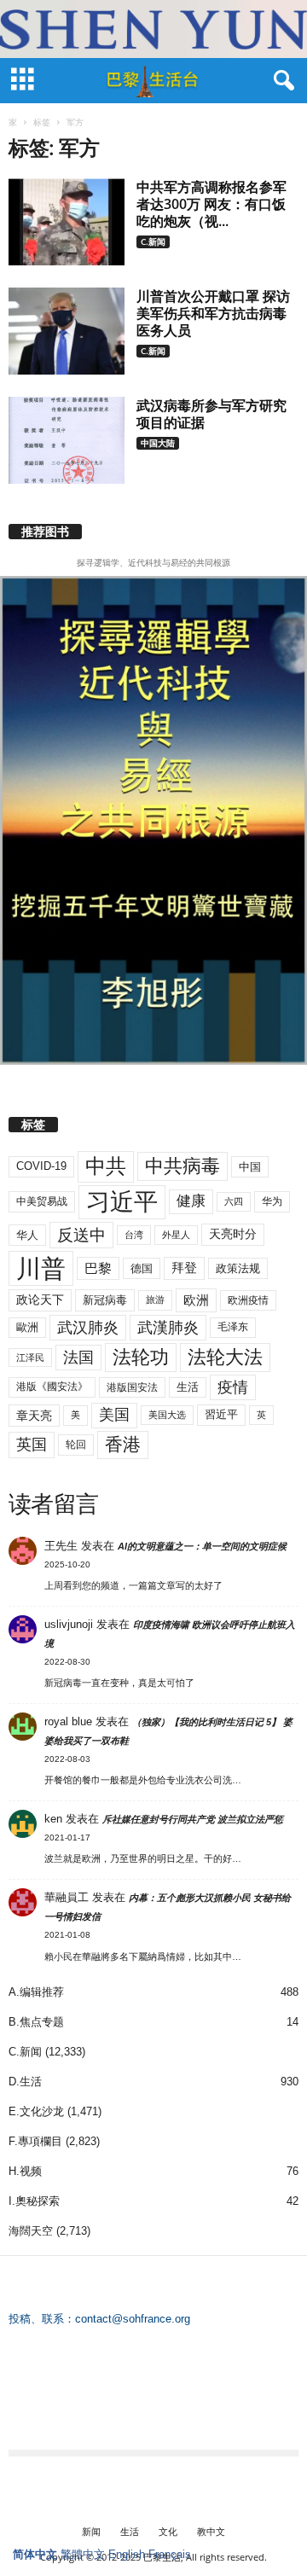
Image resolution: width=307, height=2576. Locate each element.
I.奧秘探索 (34, 2201)
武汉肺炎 (88, 1327)
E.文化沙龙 (36, 2111)
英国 (32, 1444)
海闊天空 (31, 2231)
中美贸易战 (42, 1201)
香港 (123, 1445)
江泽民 (30, 1358)
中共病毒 (182, 1166)
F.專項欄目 (35, 2141)
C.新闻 (153, 241)
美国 (114, 1415)
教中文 (211, 2531)
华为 (272, 1201)
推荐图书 (45, 532)
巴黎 (98, 1268)
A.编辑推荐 (36, 1992)
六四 (234, 1201)
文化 (168, 2531)
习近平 (122, 1202)
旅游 (155, 1300)
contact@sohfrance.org (133, 2319)
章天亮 (34, 1416)
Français (170, 2554)
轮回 (76, 1445)
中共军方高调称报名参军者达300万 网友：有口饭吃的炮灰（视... (211, 204)
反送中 (81, 1235)
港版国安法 (132, 1387)
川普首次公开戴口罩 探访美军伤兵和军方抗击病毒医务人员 (213, 313)
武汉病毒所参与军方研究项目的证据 (211, 414)
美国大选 (167, 1415)
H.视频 (25, 2171)
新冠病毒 (105, 1300)
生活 (188, 1387)
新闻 (91, 2531)
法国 (78, 1358)
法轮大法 (225, 1357)
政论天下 (40, 1300)
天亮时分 (233, 1234)
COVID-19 (41, 1166)
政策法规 (238, 1268)
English (127, 2554)
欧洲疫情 (248, 1300)
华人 (27, 1235)
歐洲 (27, 1327)
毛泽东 (233, 1327)
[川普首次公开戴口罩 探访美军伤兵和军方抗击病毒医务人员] (67, 331)
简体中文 (35, 2554)
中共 (106, 1166)
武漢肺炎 (168, 1328)
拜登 (184, 1268)
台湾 (134, 1235)
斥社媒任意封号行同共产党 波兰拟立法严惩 (193, 1819)
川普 (41, 1268)
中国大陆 (158, 443)
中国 (250, 1167)
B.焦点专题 (36, 2022)
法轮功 (141, 1357)
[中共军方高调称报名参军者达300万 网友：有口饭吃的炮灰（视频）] (67, 222)
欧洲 (196, 1300)
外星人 (176, 1235)
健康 (191, 1201)
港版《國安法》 (52, 1387)
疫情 (233, 1387)
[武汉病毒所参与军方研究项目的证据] (67, 440)
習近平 (221, 1414)
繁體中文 (83, 2554)
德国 (142, 1268)
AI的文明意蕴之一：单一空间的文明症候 (202, 1546)
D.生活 (25, 2082)
